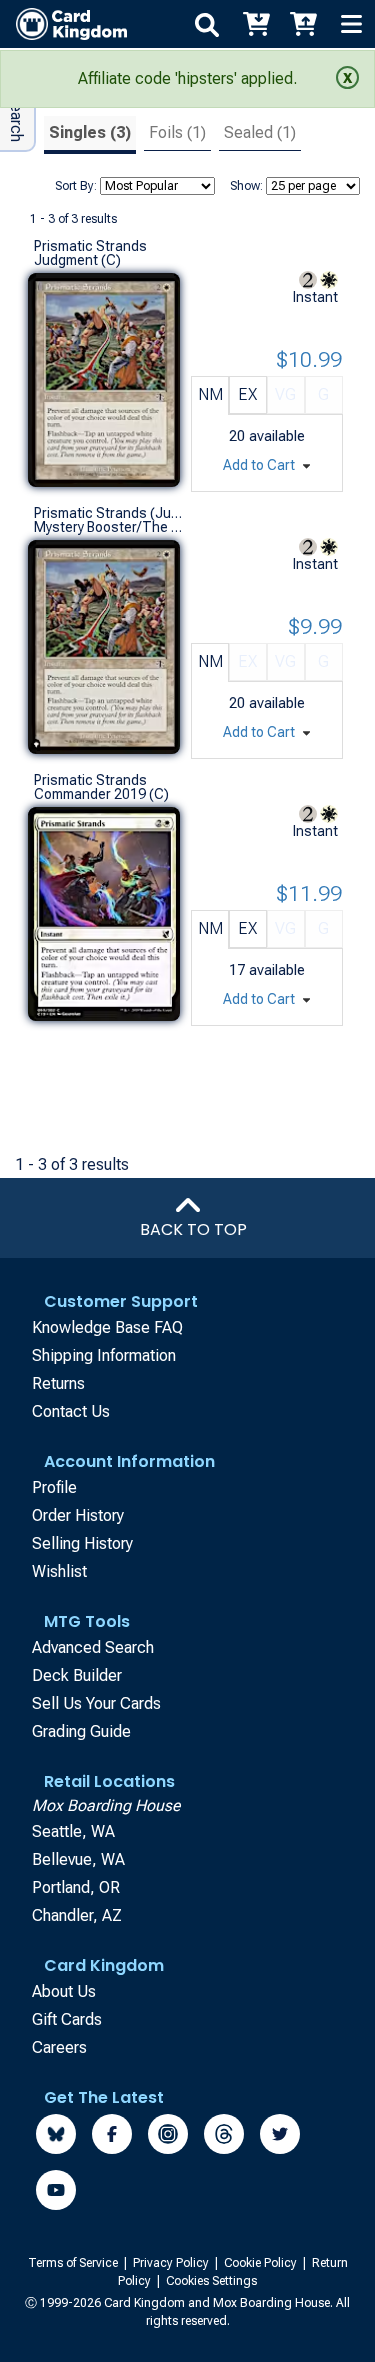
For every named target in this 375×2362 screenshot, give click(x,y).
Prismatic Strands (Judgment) (108, 513)
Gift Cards (67, 2019)
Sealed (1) (260, 132)
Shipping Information (104, 1355)
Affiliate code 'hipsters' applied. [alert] (187, 78)
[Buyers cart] (255, 24)
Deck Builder (77, 1675)
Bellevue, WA (78, 1859)
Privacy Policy (172, 2263)
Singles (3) (90, 132)
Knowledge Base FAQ (107, 1327)
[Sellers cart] (303, 24)
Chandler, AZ (77, 1915)
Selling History (82, 1543)
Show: (246, 186)
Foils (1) (177, 132)
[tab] (90, 135)
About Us (64, 1991)
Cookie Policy (262, 2263)
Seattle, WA (73, 1831)
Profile (54, 1487)
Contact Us (71, 1411)
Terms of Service (74, 2263)
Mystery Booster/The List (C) (108, 527)
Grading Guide (81, 1731)
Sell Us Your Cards (96, 1703)
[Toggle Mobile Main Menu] (351, 24)
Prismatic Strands (90, 246)
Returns (58, 1383)
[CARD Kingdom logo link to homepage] (63, 24)
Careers (59, 2047)
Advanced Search (93, 1647)
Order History (78, 1515)
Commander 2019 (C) (101, 794)
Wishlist (59, 1571)
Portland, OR (76, 1887)
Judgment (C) (77, 260)
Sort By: (76, 186)
